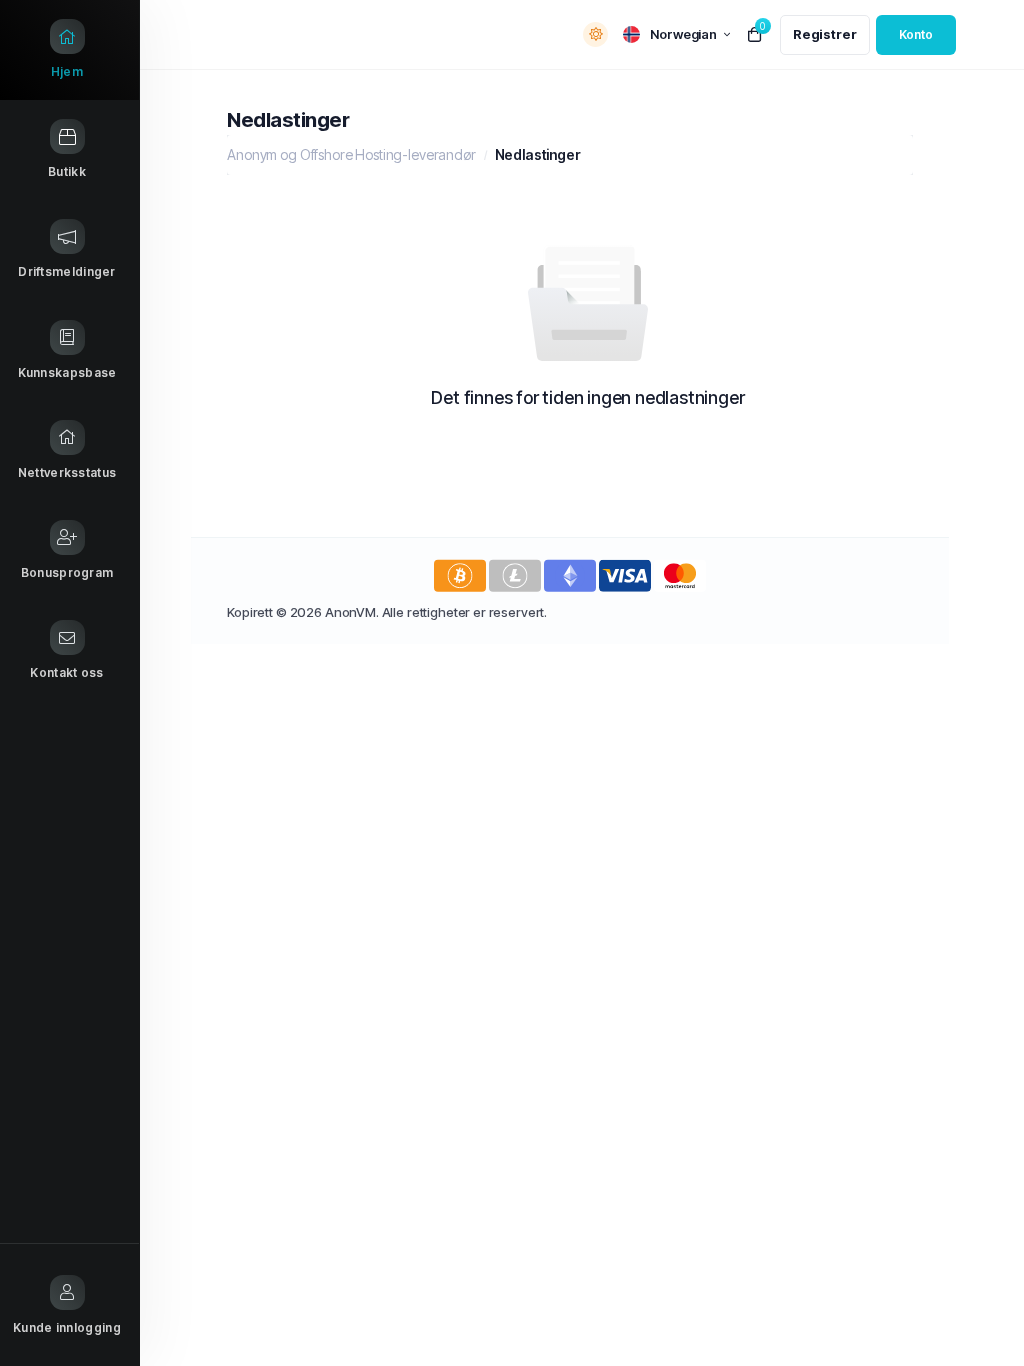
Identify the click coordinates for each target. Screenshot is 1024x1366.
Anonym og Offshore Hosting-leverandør (351, 154)
